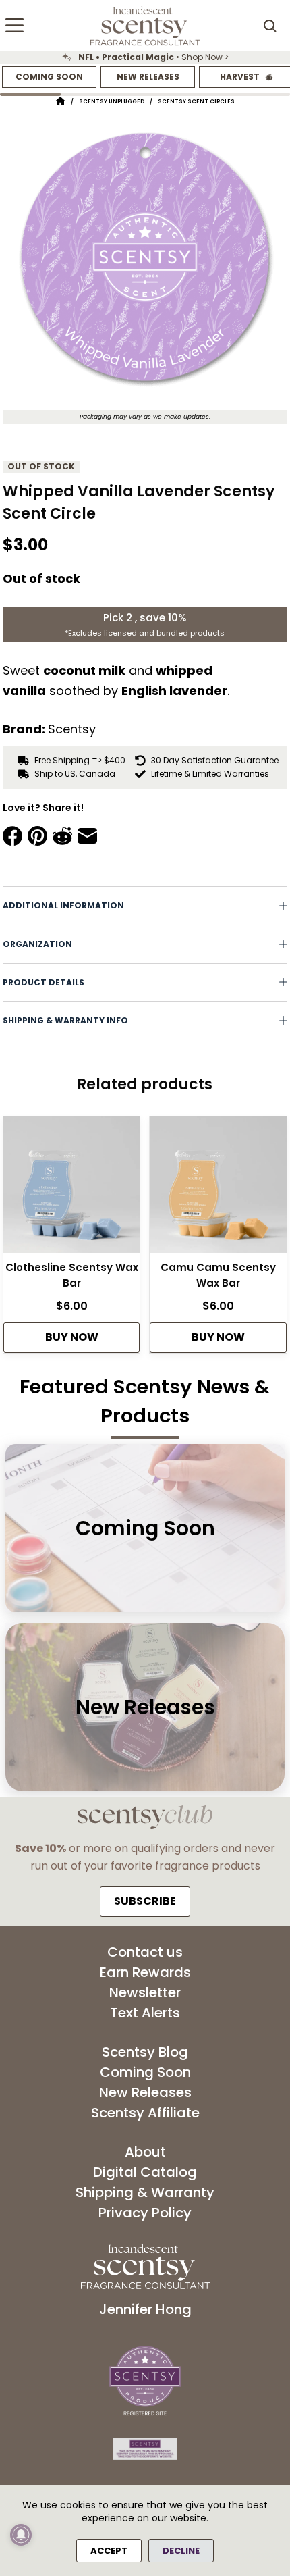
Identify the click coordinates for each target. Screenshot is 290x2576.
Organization (37, 944)
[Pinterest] (37, 836)
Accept (109, 2551)
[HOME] (60, 102)
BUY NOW (72, 1337)
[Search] (270, 26)
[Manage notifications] (21, 2535)
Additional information (63, 905)
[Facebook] (12, 836)
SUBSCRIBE (145, 1901)
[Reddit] (62, 836)
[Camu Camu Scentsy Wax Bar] (218, 1188)
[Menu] (14, 25)
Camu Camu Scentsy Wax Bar (218, 1275)
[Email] (87, 836)
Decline (181, 2551)
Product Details (43, 982)
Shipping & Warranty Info (65, 1020)
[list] (145, 57)
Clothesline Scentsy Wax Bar (72, 1275)
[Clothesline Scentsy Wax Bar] (71, 1188)
